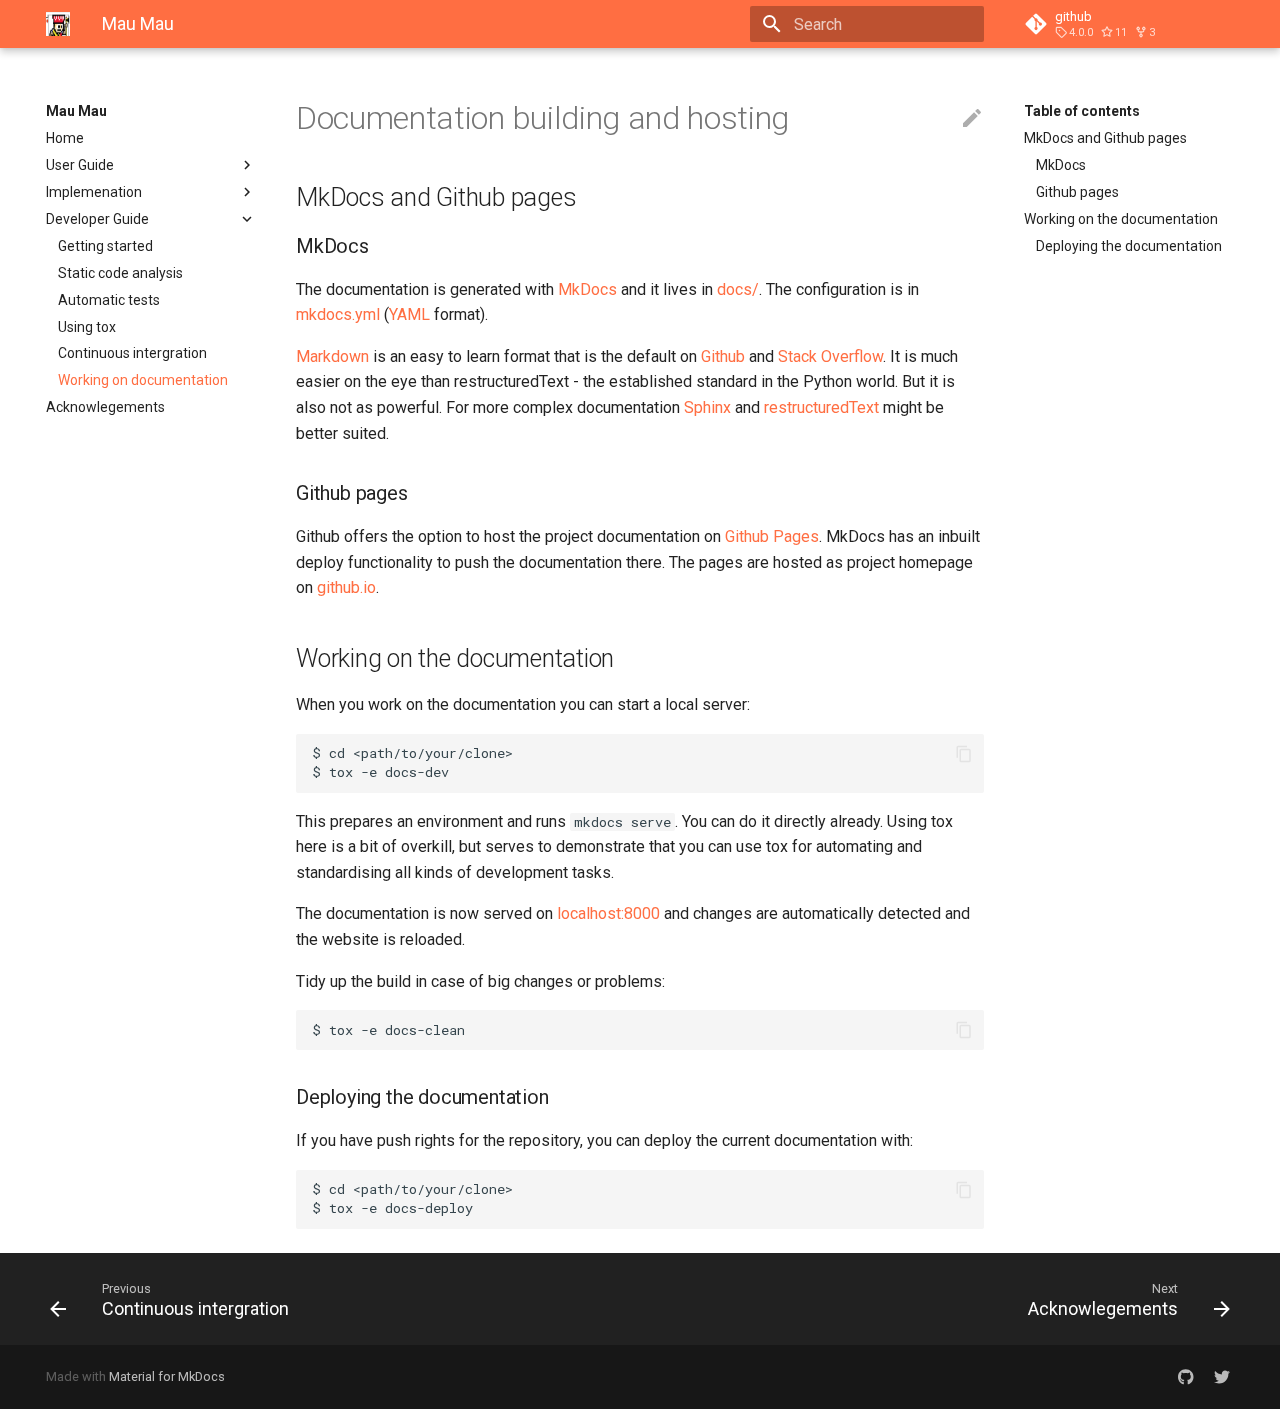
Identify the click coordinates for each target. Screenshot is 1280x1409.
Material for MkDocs (167, 1376)
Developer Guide (97, 219)
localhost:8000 (608, 913)
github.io (346, 587)
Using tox (87, 327)
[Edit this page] (972, 119)
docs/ (738, 289)
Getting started (105, 246)
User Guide (80, 165)
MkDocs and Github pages (1105, 138)
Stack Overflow (830, 356)
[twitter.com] (1222, 1377)
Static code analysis (120, 273)
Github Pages (772, 536)
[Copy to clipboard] (964, 754)
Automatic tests (109, 300)
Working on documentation (143, 380)
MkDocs (1061, 165)
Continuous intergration (132, 353)
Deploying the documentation (1129, 246)
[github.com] (1186, 1377)
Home (65, 138)
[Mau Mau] (58, 24)
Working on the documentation (1121, 219)
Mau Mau (76, 111)
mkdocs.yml (338, 314)
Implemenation (94, 192)
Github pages (1077, 192)
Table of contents (1082, 111)
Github (723, 356)
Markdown (332, 356)
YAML (409, 314)
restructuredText (821, 407)
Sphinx (707, 407)
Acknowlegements (105, 407)
